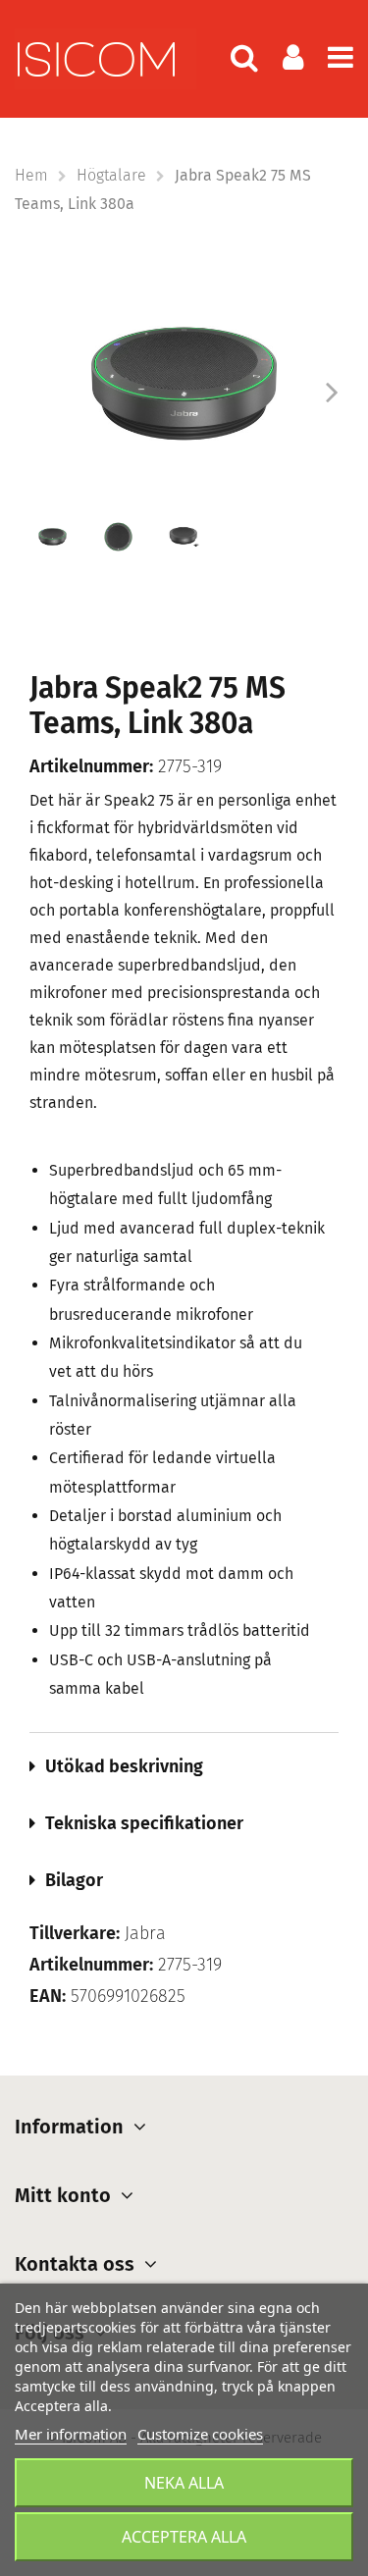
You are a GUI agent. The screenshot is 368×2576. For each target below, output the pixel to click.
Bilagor (74, 1880)
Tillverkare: (75, 1934)
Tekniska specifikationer (144, 1823)
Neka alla (184, 2483)
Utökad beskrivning (124, 1766)
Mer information (71, 2434)
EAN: (48, 1997)
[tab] (184, 1766)
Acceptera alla (184, 2537)
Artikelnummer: (91, 767)
